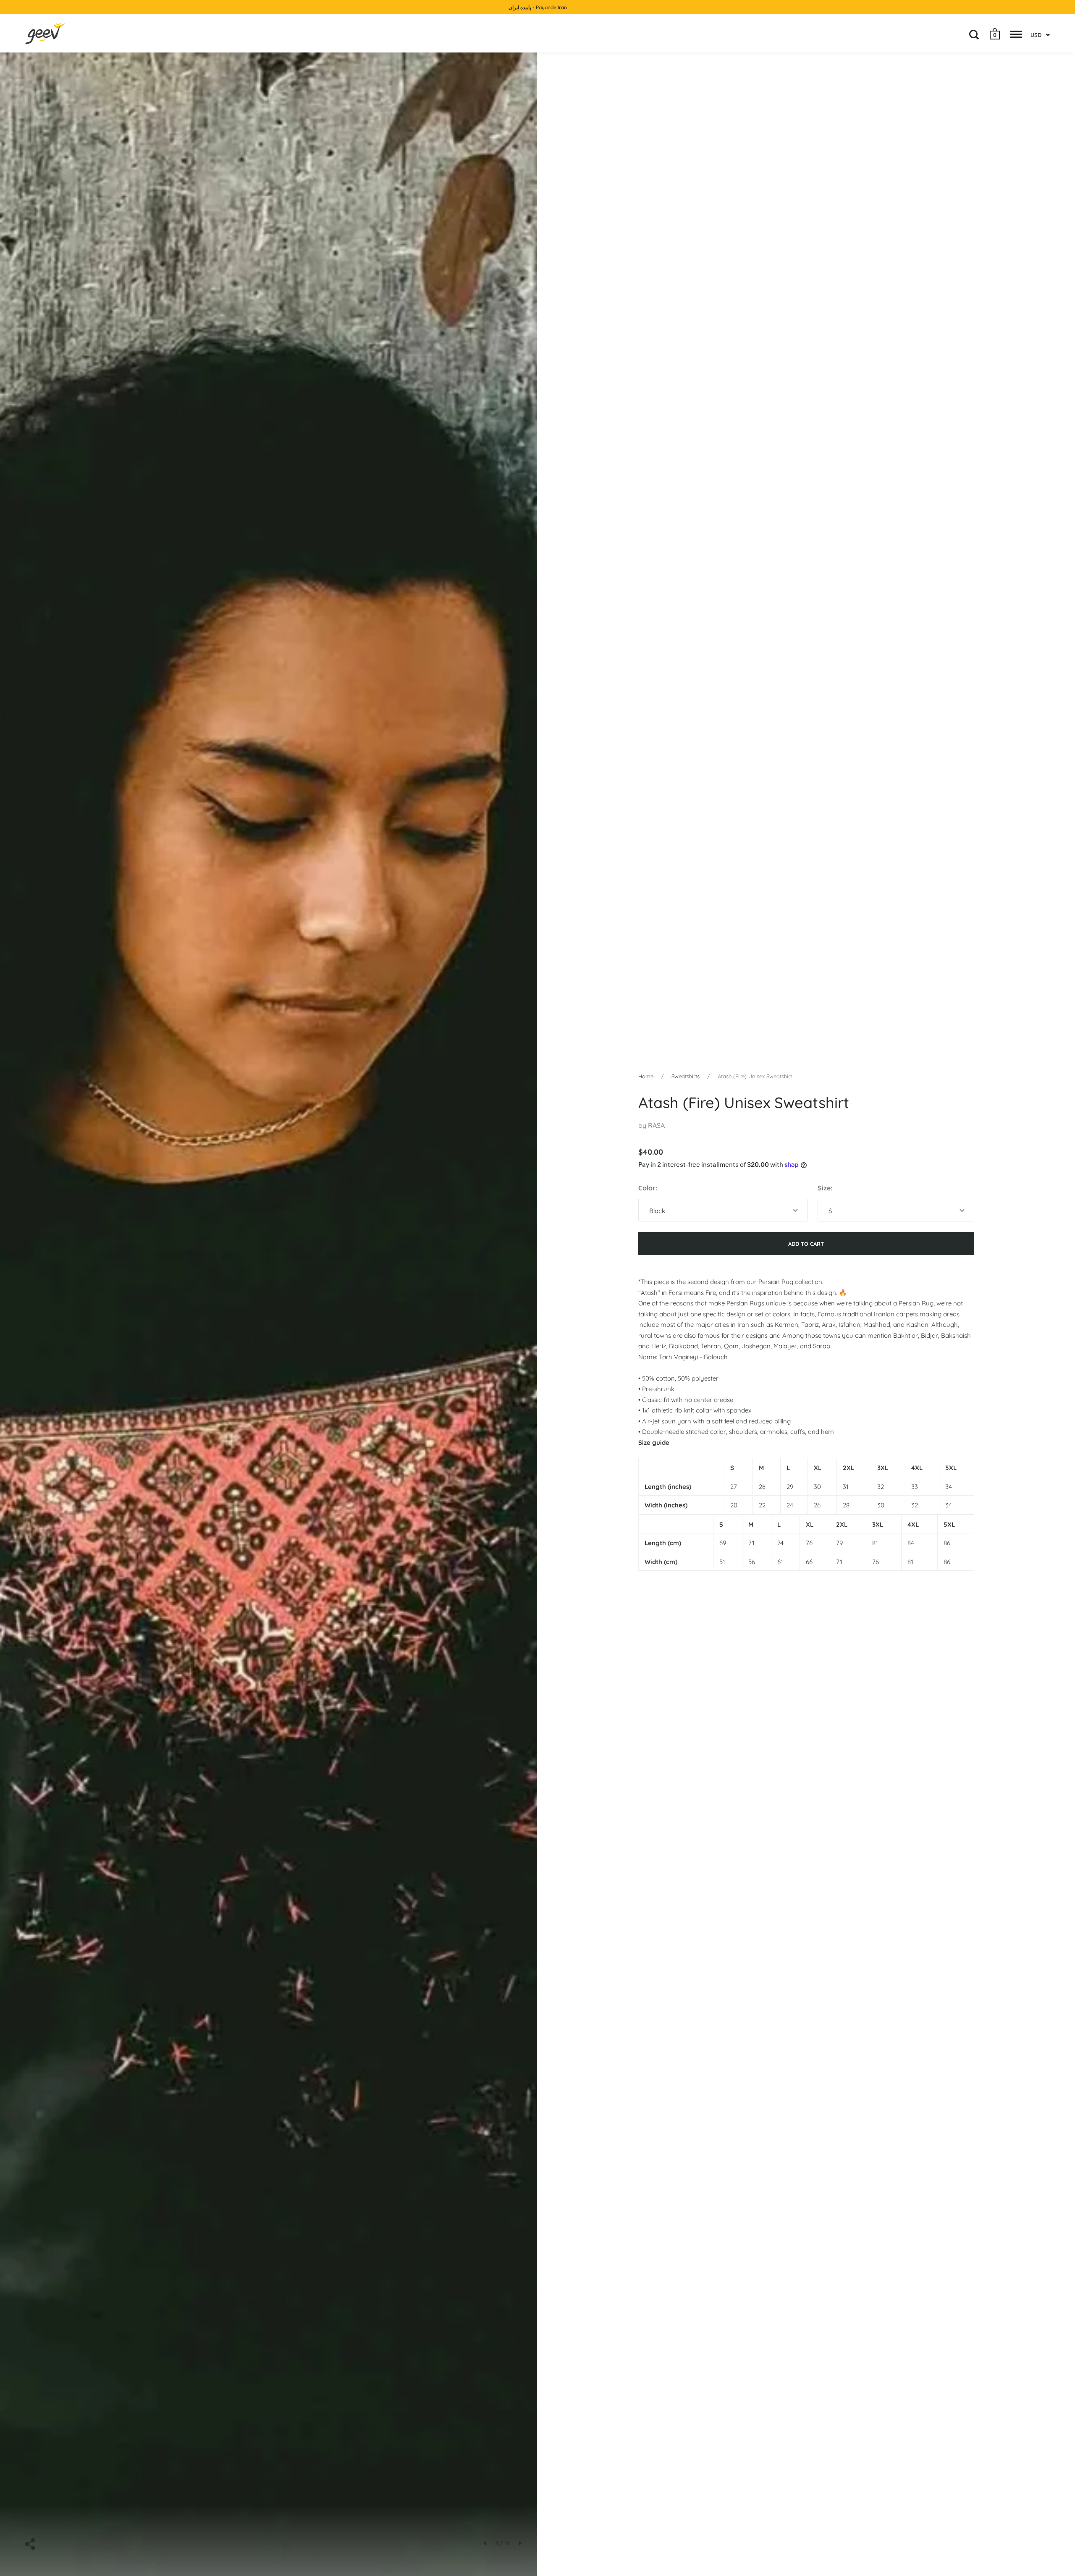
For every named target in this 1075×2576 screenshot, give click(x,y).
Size (824, 1188)
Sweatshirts (686, 1076)
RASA (656, 1125)
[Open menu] (1016, 34)
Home (646, 1076)
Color (647, 1188)
